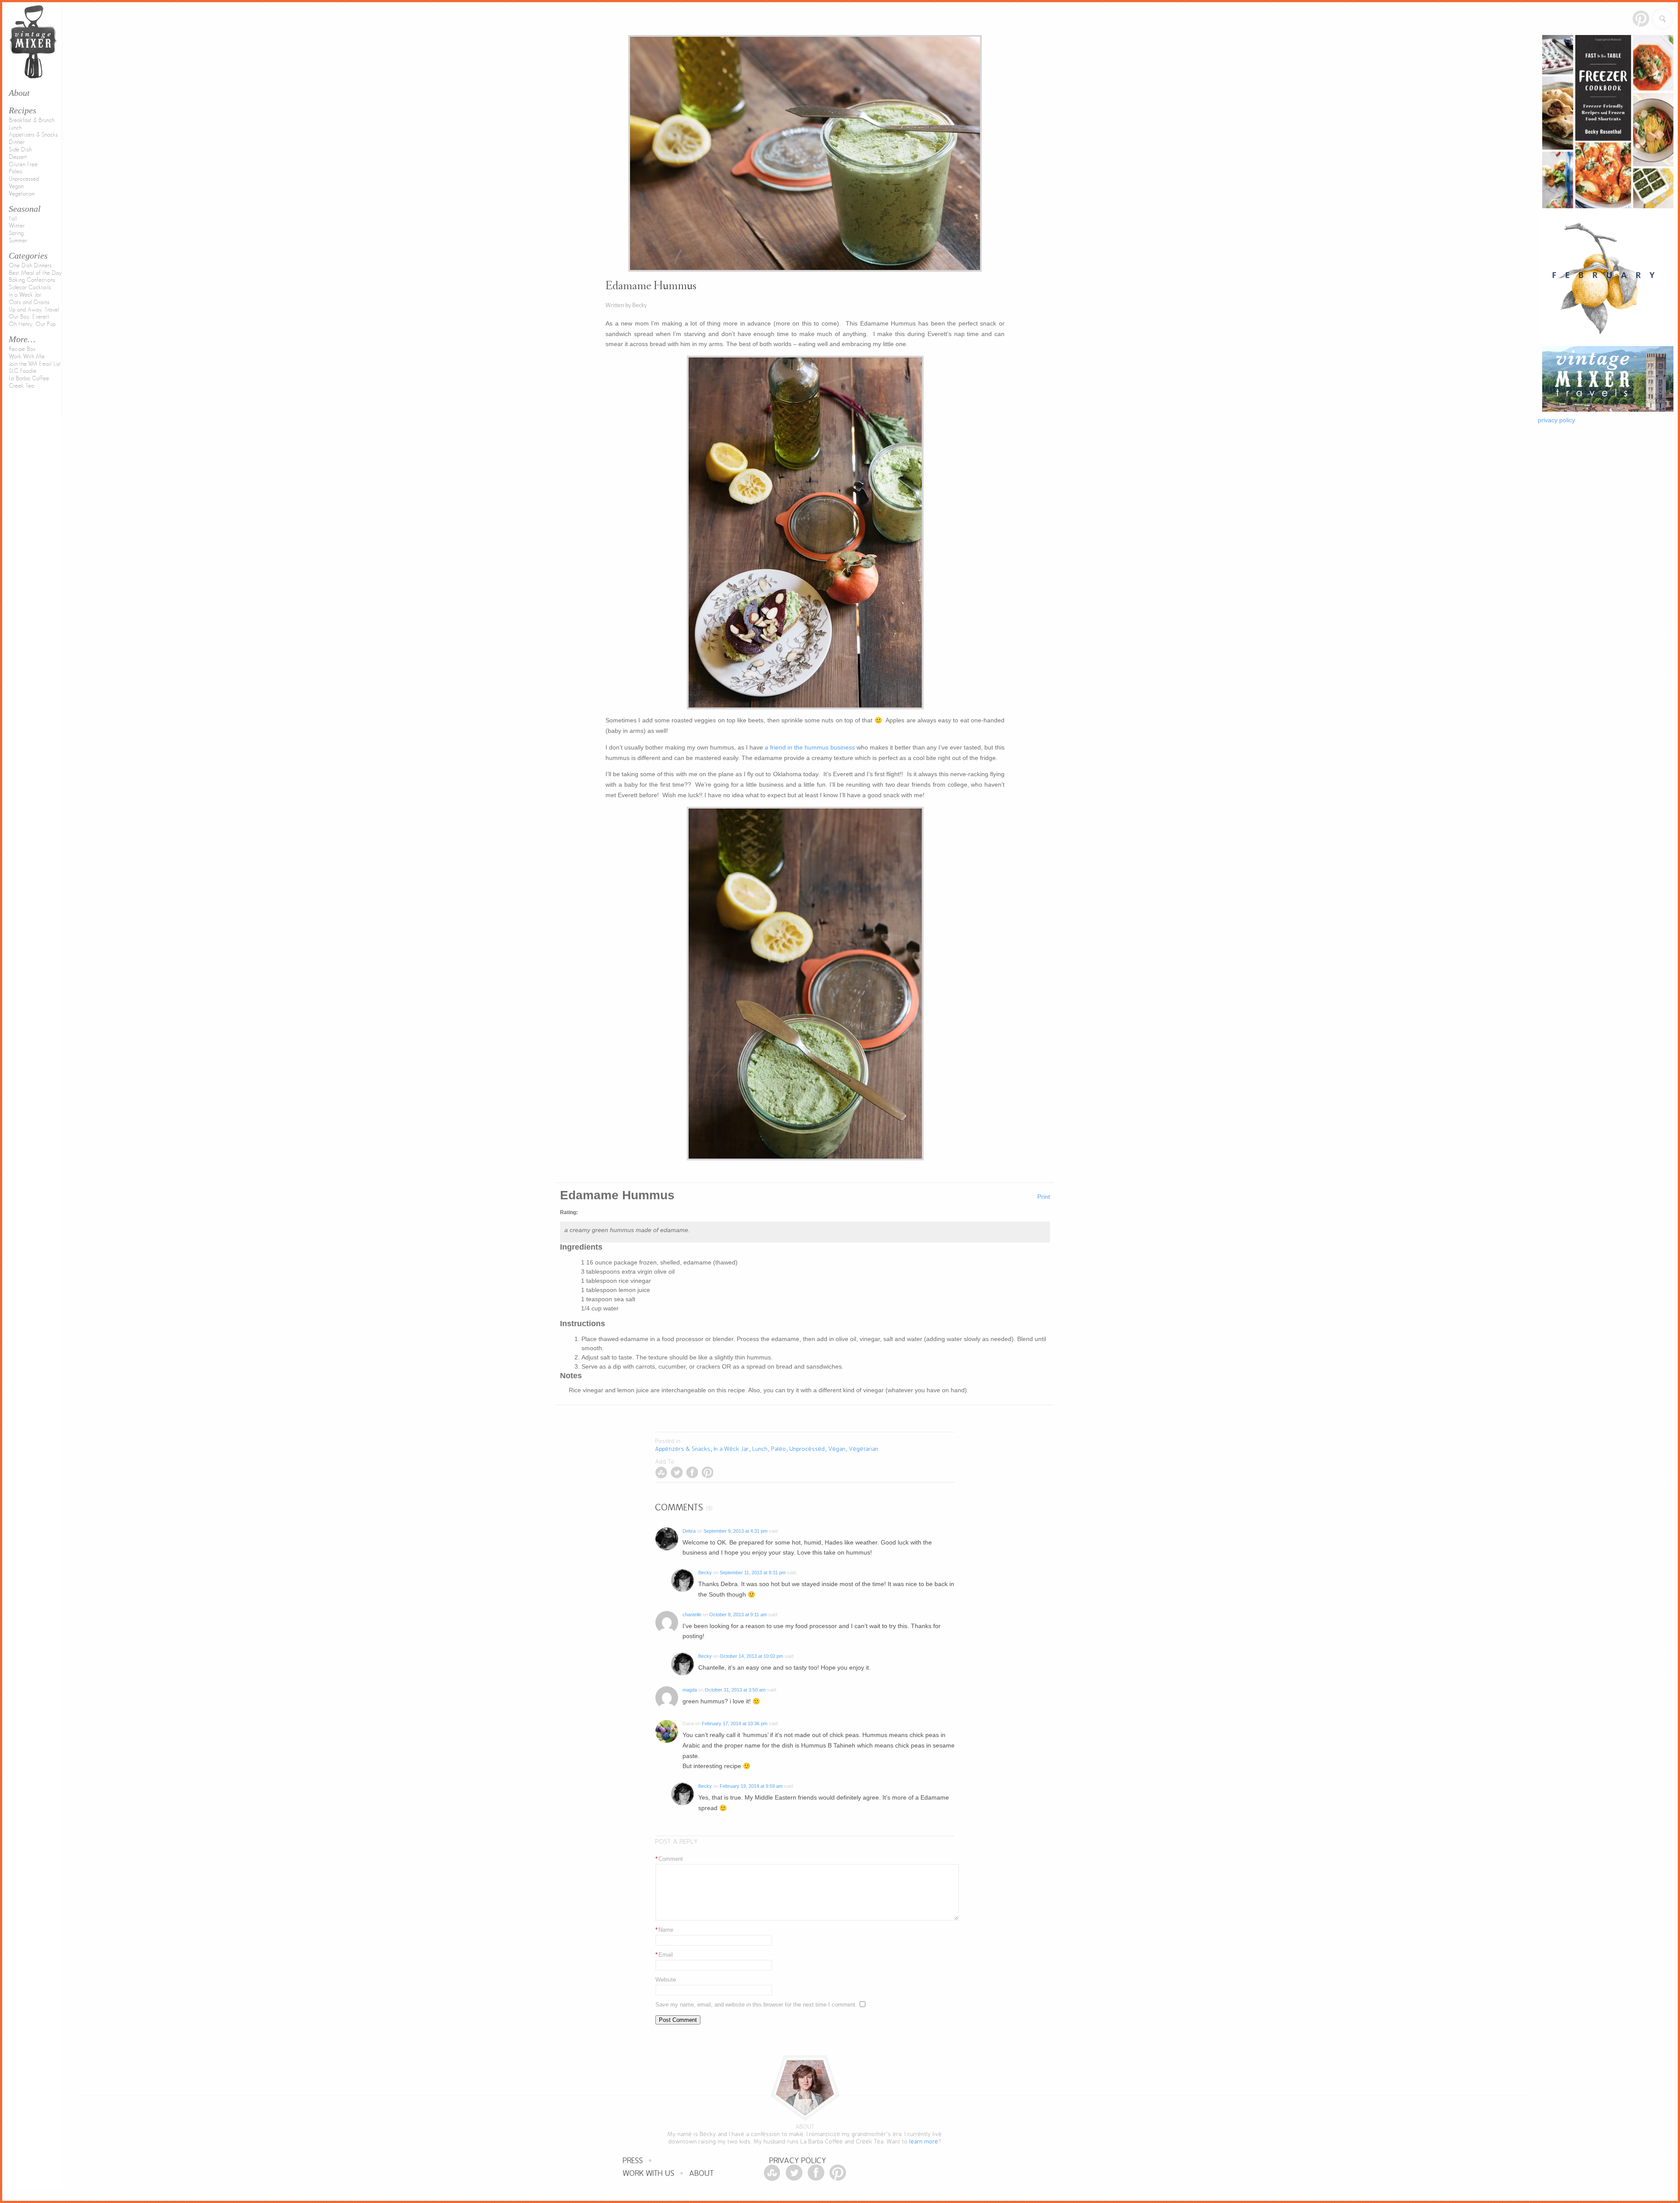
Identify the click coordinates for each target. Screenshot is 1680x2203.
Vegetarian (22, 194)
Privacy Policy (798, 2161)
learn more (924, 2142)
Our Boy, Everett (29, 317)
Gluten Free (23, 165)
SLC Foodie (23, 371)
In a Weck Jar (25, 295)
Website (666, 1980)
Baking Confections (32, 280)
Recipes (23, 110)
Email (664, 1955)
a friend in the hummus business (810, 747)
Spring (16, 233)
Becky (705, 1573)
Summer (18, 241)
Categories (28, 256)
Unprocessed (24, 179)
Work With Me (27, 357)
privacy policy (1556, 420)
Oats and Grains (29, 302)
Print (1044, 1197)
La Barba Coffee (29, 378)
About (702, 2173)
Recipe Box (22, 349)
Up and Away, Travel (34, 310)
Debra (689, 1531)
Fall (13, 219)
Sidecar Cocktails (30, 287)
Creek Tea (21, 386)
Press (633, 2161)
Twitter (677, 1473)
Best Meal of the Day (35, 273)
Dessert (18, 157)
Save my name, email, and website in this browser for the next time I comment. (756, 2005)
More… (22, 339)
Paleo (16, 172)
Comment (669, 1859)
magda (690, 1690)
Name (664, 1930)
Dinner (17, 142)
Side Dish (20, 150)
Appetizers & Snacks (33, 135)
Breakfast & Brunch (31, 120)
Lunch (15, 128)
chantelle (692, 1615)
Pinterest (1641, 19)
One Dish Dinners (30, 266)
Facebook (692, 1473)
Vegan (16, 186)
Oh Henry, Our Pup (32, 324)
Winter (17, 226)
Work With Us (649, 2173)
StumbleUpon (661, 1473)
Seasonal (25, 209)
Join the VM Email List (35, 364)
